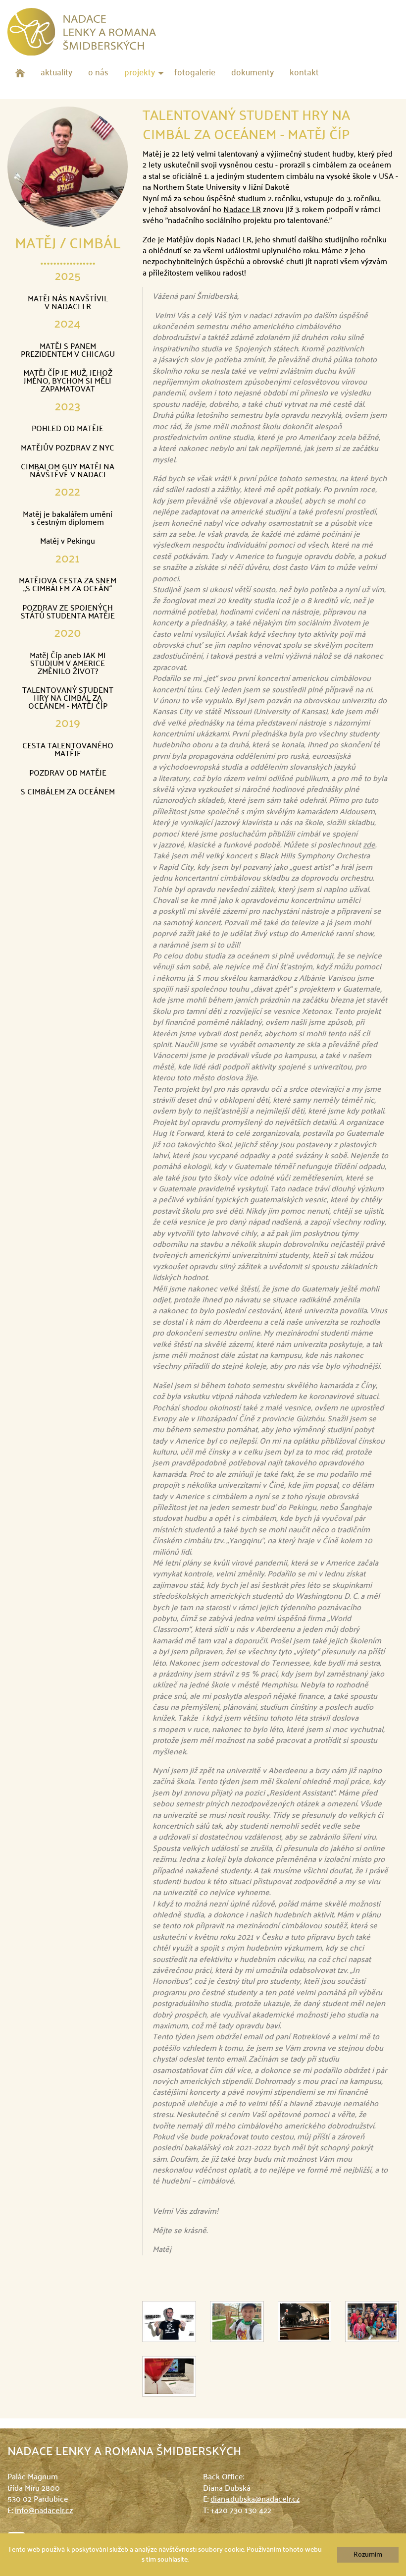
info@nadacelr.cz (44, 2511)
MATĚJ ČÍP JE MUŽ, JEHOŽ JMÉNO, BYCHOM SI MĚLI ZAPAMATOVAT (68, 382)
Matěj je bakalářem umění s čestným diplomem (68, 519)
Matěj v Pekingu (68, 542)
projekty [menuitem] (140, 73)
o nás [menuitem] (98, 73)
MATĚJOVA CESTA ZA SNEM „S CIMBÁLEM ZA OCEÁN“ (68, 585)
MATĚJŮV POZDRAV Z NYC (68, 448)
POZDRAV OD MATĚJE (68, 774)
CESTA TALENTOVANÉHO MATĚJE (68, 750)
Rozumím (368, 2555)
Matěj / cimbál (68, 244)
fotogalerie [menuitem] (195, 73)
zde (369, 845)
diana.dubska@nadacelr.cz (255, 2500)
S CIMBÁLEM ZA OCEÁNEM (68, 792)
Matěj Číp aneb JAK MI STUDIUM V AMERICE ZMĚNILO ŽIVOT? (68, 664)
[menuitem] (20, 73)
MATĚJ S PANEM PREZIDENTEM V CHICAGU (68, 351)
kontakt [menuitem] (304, 73)
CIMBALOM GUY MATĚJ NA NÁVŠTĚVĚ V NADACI (68, 471)
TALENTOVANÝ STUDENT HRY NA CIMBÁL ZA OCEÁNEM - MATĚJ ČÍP (68, 699)
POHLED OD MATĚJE (68, 429)
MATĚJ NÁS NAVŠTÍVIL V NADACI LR (68, 303)
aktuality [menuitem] (56, 73)
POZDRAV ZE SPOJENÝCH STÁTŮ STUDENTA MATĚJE (68, 613)
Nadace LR (242, 210)
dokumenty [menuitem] (253, 73)
